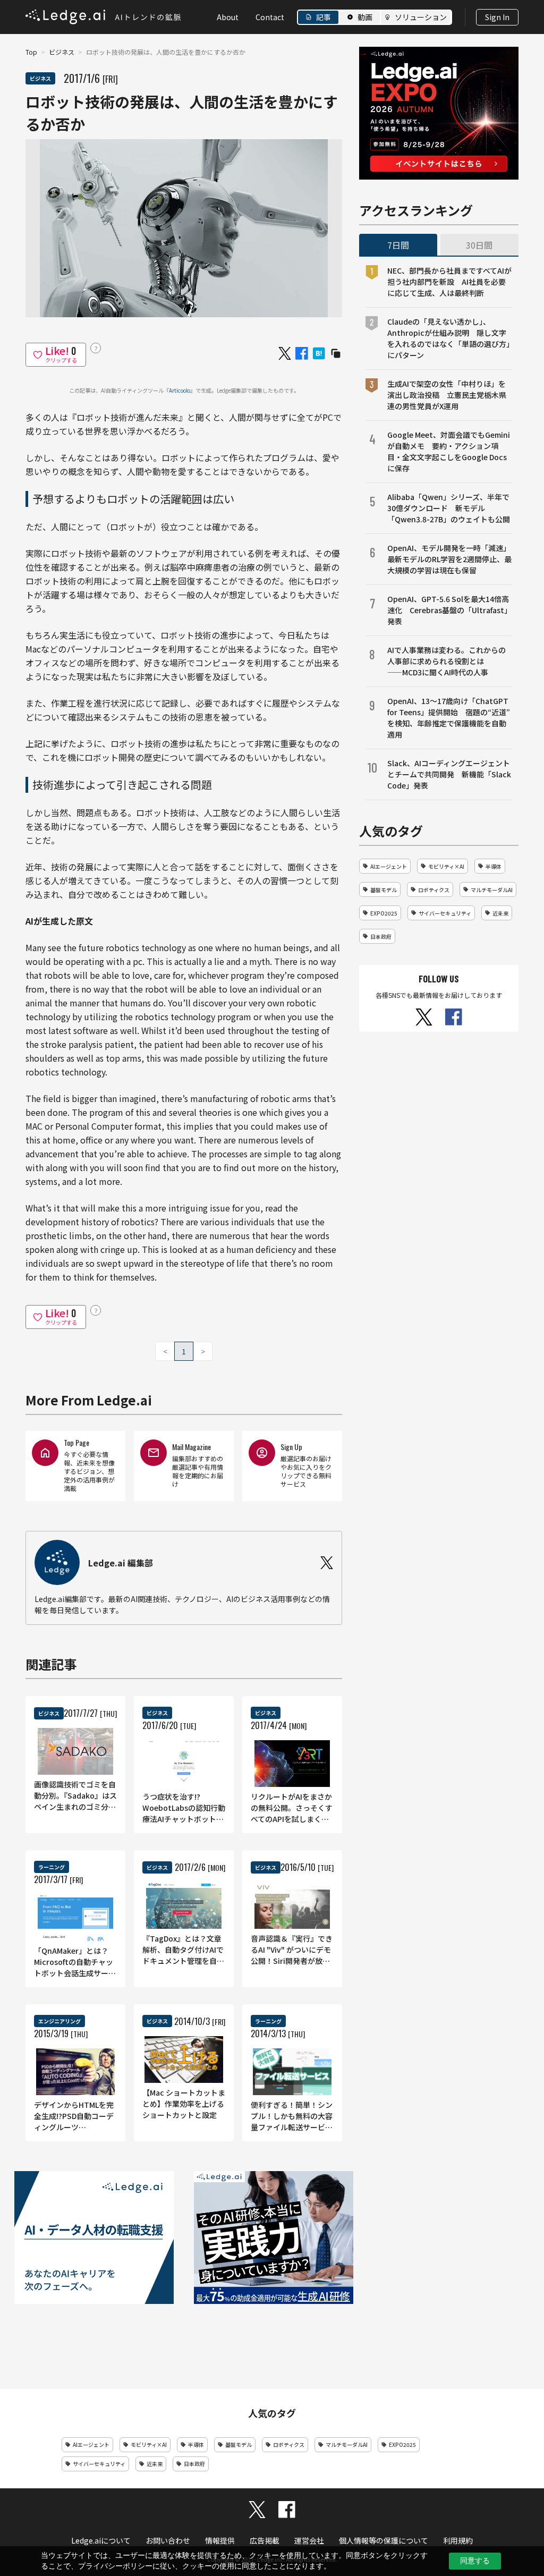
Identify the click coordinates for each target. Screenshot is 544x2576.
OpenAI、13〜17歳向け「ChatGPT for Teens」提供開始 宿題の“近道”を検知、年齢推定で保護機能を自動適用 (449, 718)
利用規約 (458, 2540)
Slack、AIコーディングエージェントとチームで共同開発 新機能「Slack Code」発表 (449, 774)
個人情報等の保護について (384, 2540)
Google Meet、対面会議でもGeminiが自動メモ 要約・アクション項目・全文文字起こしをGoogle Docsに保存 (449, 451)
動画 (365, 17)
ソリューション (421, 17)
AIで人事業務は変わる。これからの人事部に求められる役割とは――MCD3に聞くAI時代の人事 (447, 661)
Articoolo (180, 390)
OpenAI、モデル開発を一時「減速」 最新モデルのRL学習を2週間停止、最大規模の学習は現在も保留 (450, 559)
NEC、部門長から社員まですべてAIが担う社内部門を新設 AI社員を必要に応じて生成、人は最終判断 (449, 282)
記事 (324, 17)
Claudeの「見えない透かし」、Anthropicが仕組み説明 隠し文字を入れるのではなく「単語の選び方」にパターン (449, 338)
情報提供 (220, 2540)
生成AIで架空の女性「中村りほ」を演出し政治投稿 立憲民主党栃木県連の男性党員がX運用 (447, 395)
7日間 (398, 245)
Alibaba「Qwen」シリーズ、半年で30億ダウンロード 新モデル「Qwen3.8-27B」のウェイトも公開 (449, 508)
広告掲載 (265, 2540)
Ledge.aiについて (101, 2540)
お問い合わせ (168, 2540)
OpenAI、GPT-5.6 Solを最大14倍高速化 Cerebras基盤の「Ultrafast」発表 (449, 610)
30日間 (479, 245)
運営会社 (309, 2540)
